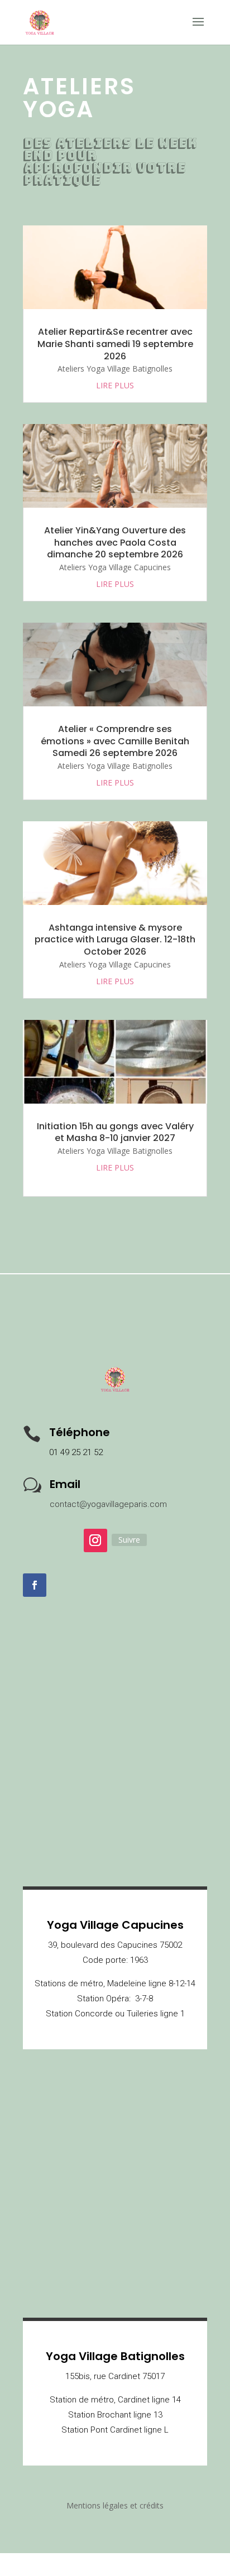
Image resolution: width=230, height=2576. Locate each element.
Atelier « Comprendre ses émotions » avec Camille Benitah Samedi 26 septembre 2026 (115, 741)
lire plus (115, 385)
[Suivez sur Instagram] (95, 1540)
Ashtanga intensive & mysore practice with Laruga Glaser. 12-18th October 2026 (115, 940)
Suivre (129, 1540)
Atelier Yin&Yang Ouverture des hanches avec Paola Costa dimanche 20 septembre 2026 (115, 543)
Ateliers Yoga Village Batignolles (115, 369)
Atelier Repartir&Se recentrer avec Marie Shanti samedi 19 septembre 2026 (115, 344)
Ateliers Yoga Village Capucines (115, 567)
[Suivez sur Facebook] (35, 1585)
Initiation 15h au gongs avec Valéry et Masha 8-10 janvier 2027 (115, 1132)
